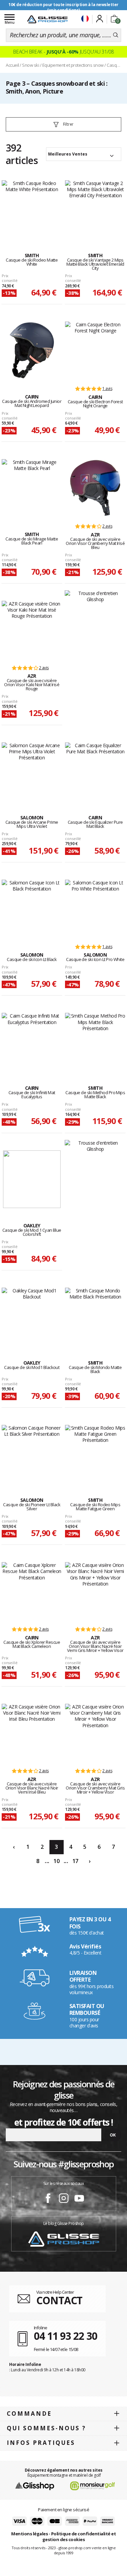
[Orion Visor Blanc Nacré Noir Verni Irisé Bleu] (32, 1733)
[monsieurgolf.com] (92, 2485)
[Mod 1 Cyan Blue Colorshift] (32, 1179)
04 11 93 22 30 (66, 2336)
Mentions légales (29, 2534)
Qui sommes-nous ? (46, 2428)
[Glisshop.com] (35, 2485)
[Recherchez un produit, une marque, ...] (116, 35)
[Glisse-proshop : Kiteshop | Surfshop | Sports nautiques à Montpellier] (47, 19)
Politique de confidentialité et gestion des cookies (79, 2537)
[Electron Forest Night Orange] (95, 350)
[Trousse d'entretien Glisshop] (95, 596)
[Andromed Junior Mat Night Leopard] (32, 350)
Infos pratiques (41, 2443)
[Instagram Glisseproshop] (64, 2199)
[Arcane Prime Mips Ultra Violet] (32, 771)
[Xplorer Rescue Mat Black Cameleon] (32, 1591)
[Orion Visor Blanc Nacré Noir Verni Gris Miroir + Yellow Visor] (95, 1591)
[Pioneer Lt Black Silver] (32, 1454)
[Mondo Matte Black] (95, 1316)
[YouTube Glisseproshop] (79, 2199)
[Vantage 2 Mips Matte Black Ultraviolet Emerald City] (95, 209)
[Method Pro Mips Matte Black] (95, 1042)
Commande (29, 2414)
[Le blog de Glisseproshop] (64, 2238)
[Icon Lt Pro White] (95, 908)
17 (75, 1861)
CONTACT (59, 2300)
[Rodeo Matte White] (32, 209)
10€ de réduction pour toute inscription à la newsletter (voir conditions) (63, 7)
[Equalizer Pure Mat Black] (95, 771)
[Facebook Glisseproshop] (48, 2199)
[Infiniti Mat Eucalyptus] (32, 1042)
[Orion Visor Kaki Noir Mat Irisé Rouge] (32, 630)
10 (56, 1861)
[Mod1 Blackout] (32, 1316)
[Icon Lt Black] (32, 908)
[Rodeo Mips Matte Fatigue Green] (95, 1454)
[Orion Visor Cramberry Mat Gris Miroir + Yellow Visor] (95, 1733)
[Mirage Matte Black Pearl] (32, 488)
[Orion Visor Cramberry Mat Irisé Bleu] (95, 488)
